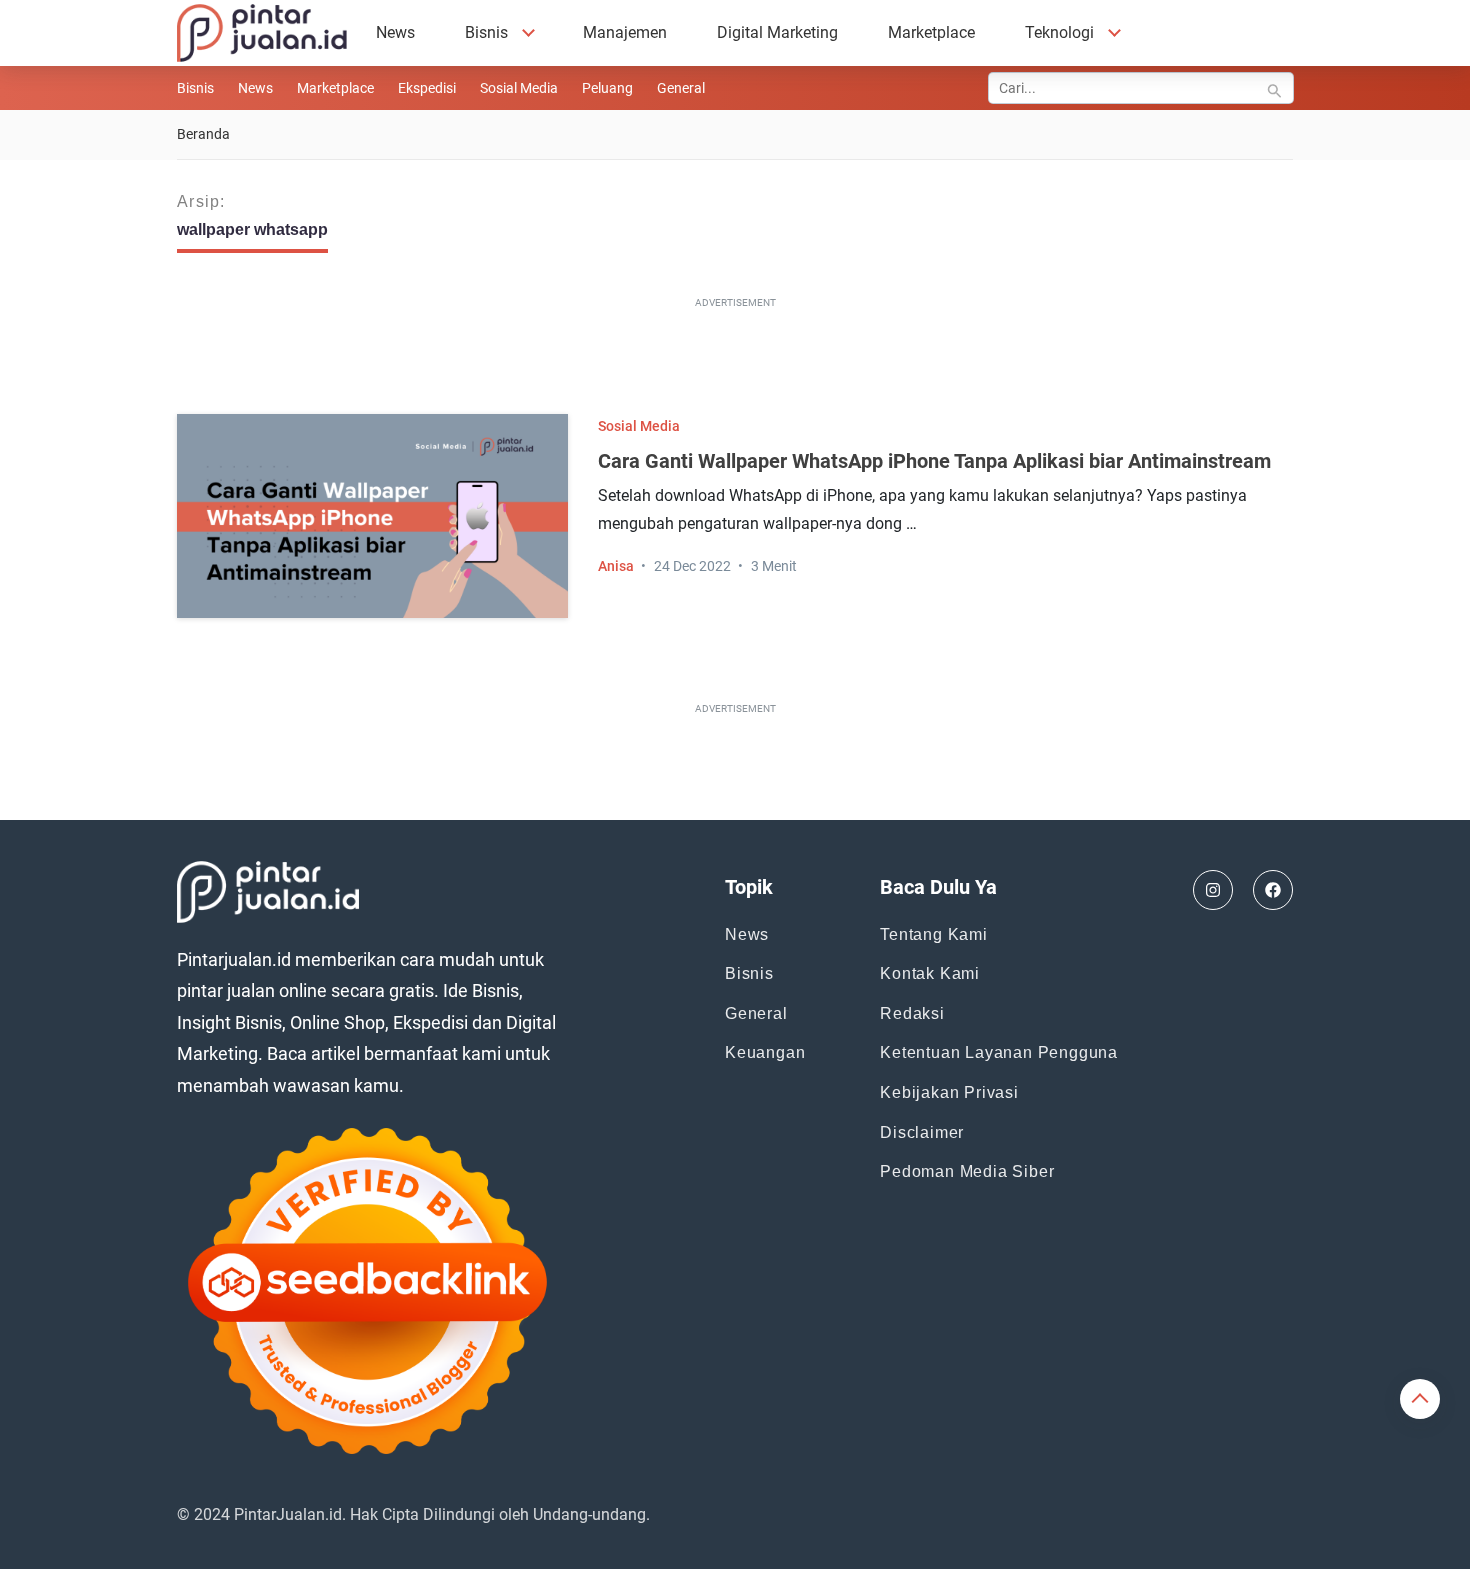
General (681, 88)
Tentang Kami (934, 934)
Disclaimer (922, 1132)
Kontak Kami (930, 973)
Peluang (607, 88)
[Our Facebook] (1273, 890)
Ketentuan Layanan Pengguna (999, 1052)
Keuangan (765, 1052)
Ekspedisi (427, 88)
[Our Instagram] (1213, 890)
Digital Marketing (777, 32)
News (395, 32)
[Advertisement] (735, 360)
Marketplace (931, 32)
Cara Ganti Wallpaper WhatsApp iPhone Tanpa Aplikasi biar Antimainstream (934, 461)
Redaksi (912, 1013)
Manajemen (625, 32)
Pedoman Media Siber (967, 1171)
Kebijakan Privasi (949, 1092)
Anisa (616, 566)
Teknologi (1059, 32)
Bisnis (486, 32)
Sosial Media (519, 88)
